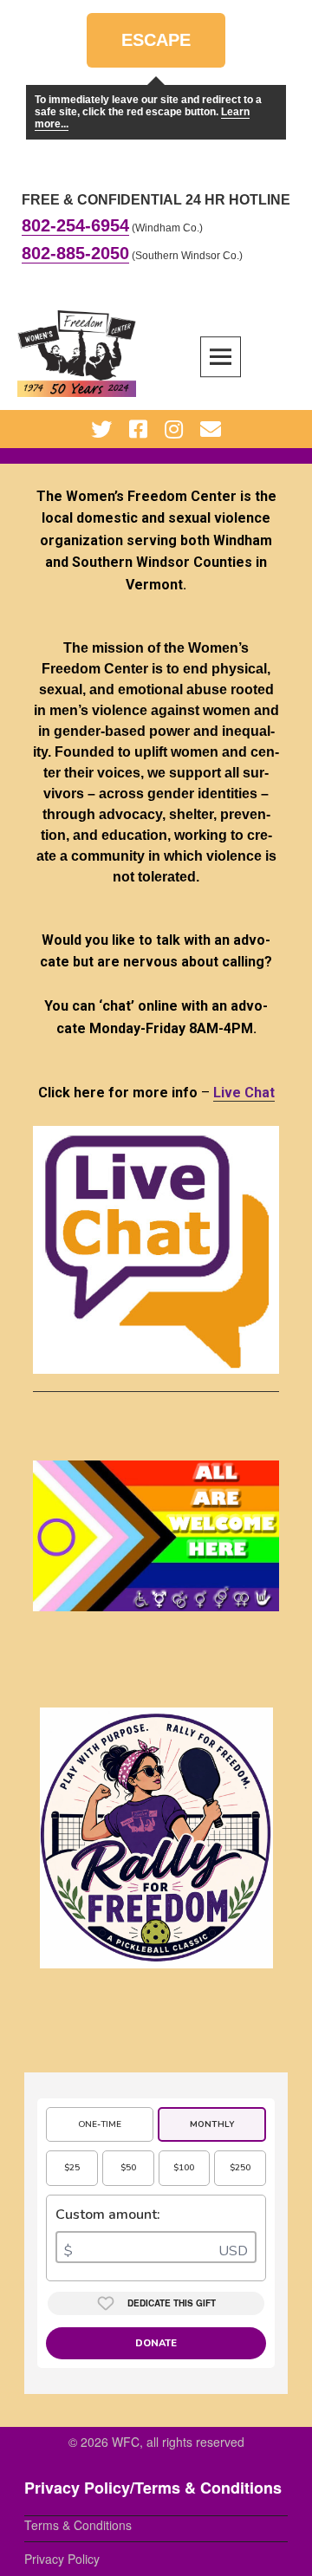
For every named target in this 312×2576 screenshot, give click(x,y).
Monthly (212, 2124)
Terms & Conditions (78, 2525)
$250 (240, 2168)
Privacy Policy (62, 2559)
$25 (72, 2168)
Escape (156, 49)
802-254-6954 (75, 225)
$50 (128, 2168)
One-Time (100, 2124)
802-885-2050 (75, 253)
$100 (184, 2168)
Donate (156, 2343)
